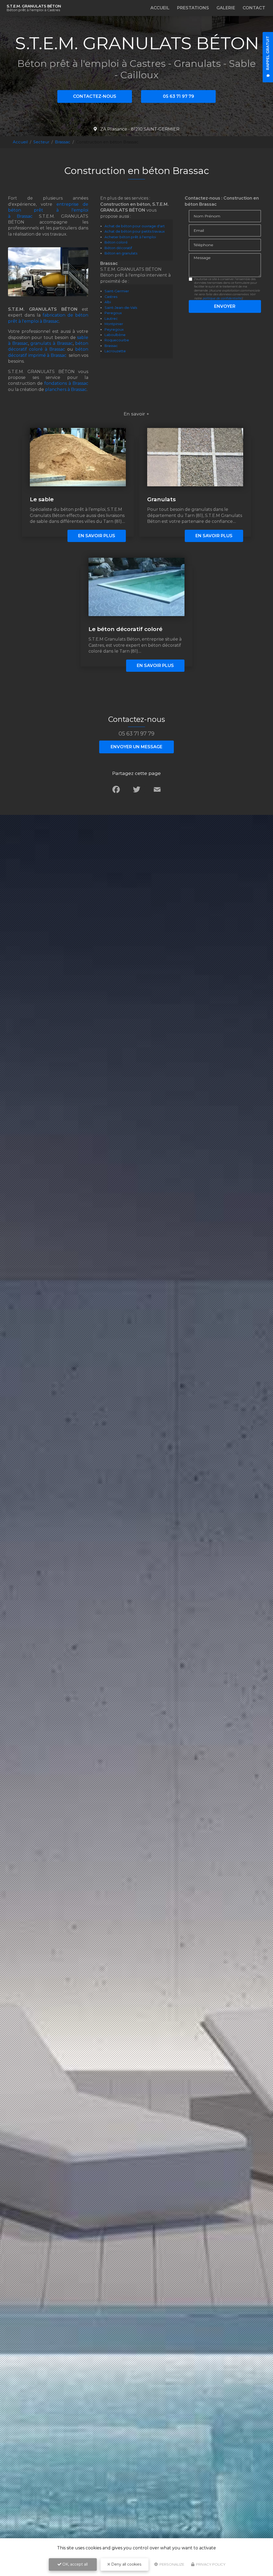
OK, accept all (75, 2564)
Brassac (63, 142)
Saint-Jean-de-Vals (121, 308)
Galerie (226, 8)
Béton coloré (116, 242)
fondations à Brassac (66, 383)
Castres (111, 297)
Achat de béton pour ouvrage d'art (135, 226)
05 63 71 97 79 (178, 96)
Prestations (193, 8)
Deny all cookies (126, 2564)
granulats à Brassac (51, 343)
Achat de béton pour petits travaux (135, 231)
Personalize (171, 2564)
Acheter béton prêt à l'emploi (130, 237)
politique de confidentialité (222, 298)
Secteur (41, 142)
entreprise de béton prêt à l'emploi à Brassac (48, 210)
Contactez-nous (95, 96)
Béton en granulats (121, 253)
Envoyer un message (136, 747)
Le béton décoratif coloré (125, 629)
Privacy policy (210, 2564)
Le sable (42, 499)
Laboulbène (115, 335)
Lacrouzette (115, 351)
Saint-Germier (117, 291)
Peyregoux (114, 329)
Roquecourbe (117, 340)
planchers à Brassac (66, 389)
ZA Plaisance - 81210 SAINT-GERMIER (139, 129)
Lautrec (111, 319)
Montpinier (114, 324)
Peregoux (113, 313)
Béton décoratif (118, 248)
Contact (254, 8)
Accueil (160, 8)
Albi (108, 302)
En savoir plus (97, 536)
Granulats (161, 499)
